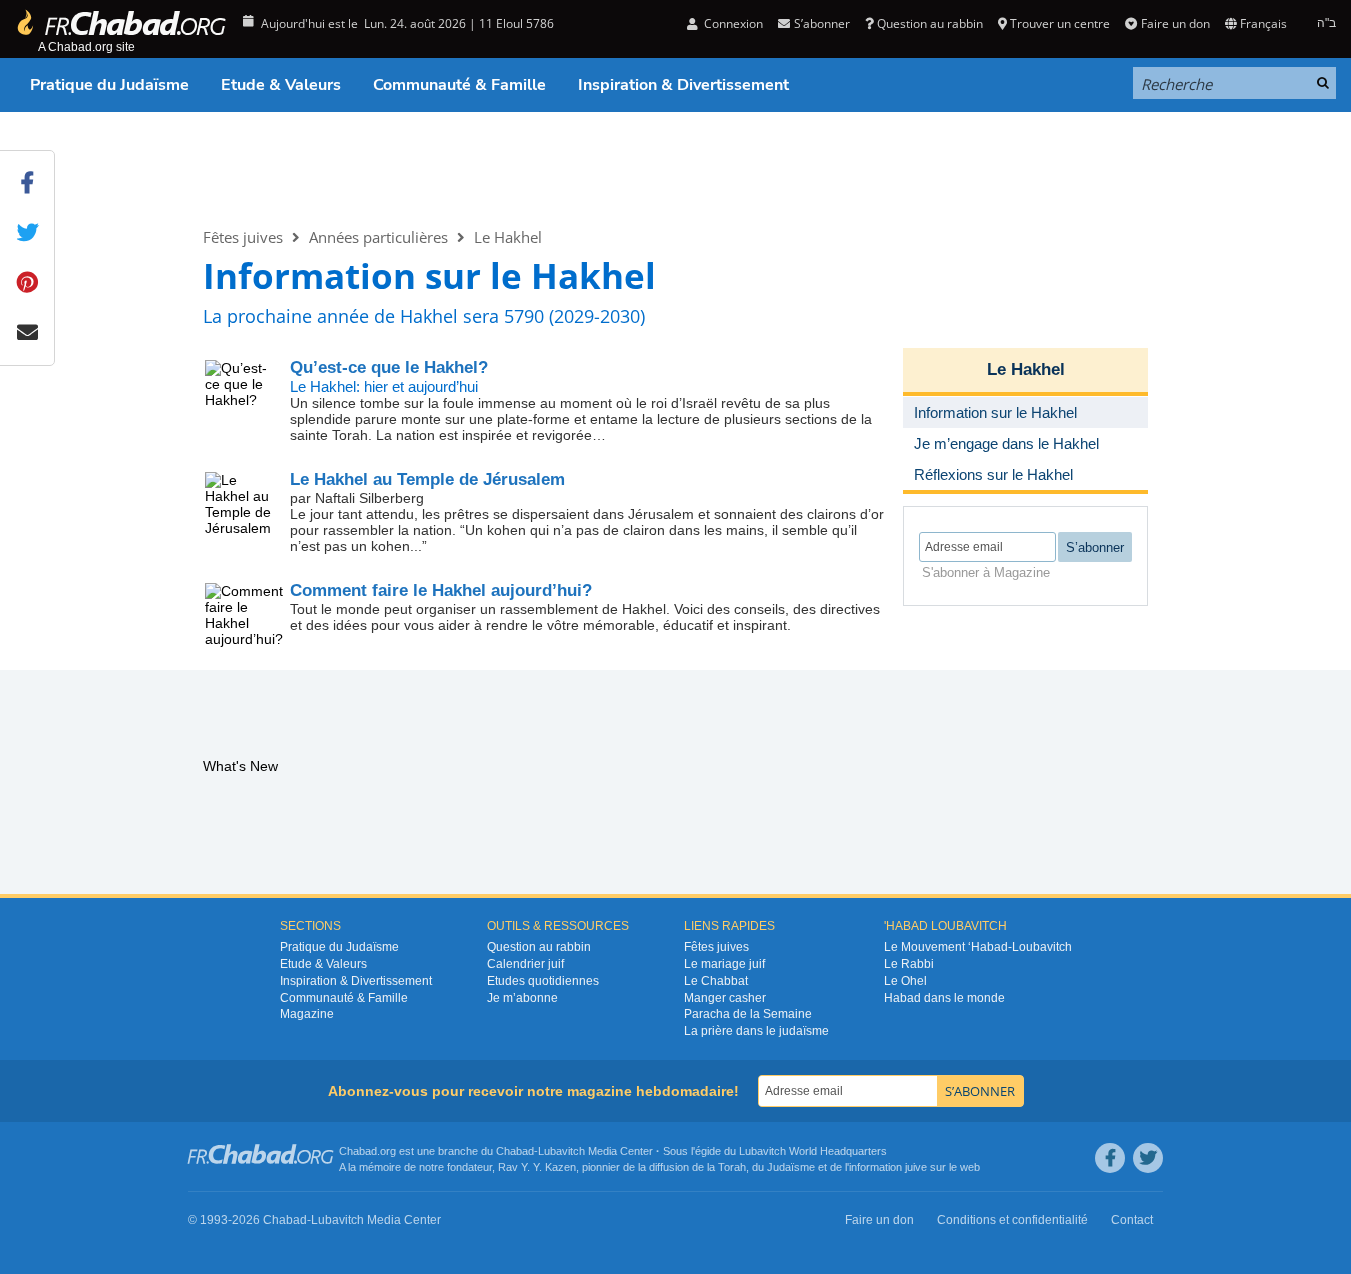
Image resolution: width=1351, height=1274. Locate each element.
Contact (1132, 1220)
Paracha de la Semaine (748, 1014)
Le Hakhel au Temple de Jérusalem (427, 479)
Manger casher (725, 998)
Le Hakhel (272, 169)
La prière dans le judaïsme (756, 1031)
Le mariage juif (724, 964)
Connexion (732, 23)
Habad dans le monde (944, 998)
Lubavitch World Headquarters (813, 1151)
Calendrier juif (525, 964)
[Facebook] (1110, 1158)
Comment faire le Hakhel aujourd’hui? (441, 590)
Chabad (515, 1151)
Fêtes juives (243, 237)
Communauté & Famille (459, 85)
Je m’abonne (522, 998)
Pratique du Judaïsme (109, 85)
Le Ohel (905, 981)
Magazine (307, 1014)
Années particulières (378, 237)
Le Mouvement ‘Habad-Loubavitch (978, 947)
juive (916, 1167)
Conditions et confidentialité (1012, 1220)
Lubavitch (561, 1151)
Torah (732, 1167)
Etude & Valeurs (281, 85)
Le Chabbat (716, 981)
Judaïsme (791, 1167)
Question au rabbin (930, 23)
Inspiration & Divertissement (683, 85)
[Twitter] (1148, 1158)
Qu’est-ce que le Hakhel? (389, 367)
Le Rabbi (909, 964)
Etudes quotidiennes (543, 981)
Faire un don (1175, 23)
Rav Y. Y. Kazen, (538, 1167)
